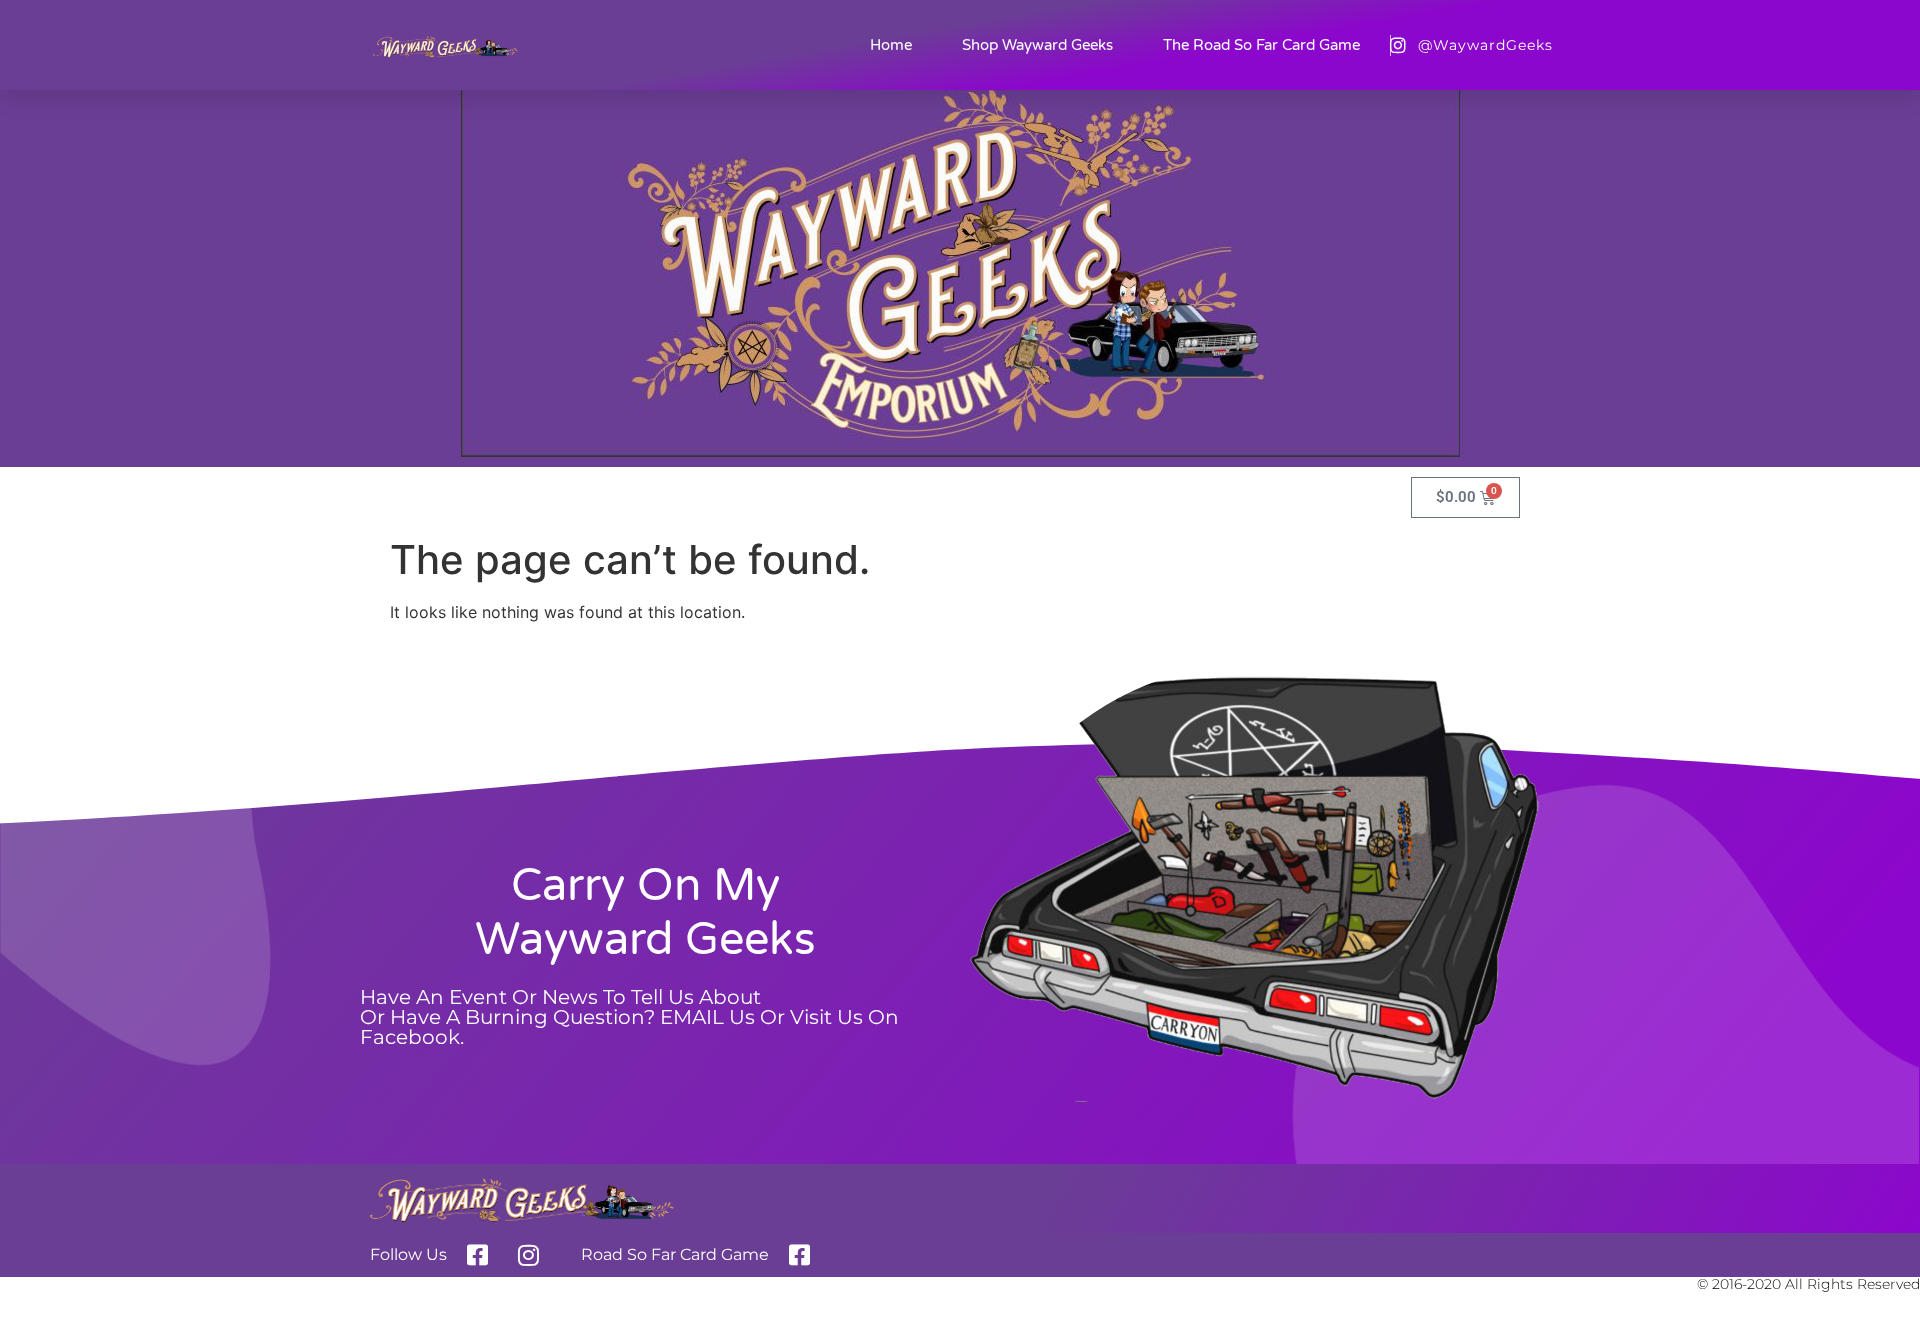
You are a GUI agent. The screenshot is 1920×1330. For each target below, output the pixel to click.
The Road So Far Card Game (1261, 45)
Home (891, 45)
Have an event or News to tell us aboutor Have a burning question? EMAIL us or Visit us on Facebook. (629, 1017)
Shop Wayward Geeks (1037, 45)
